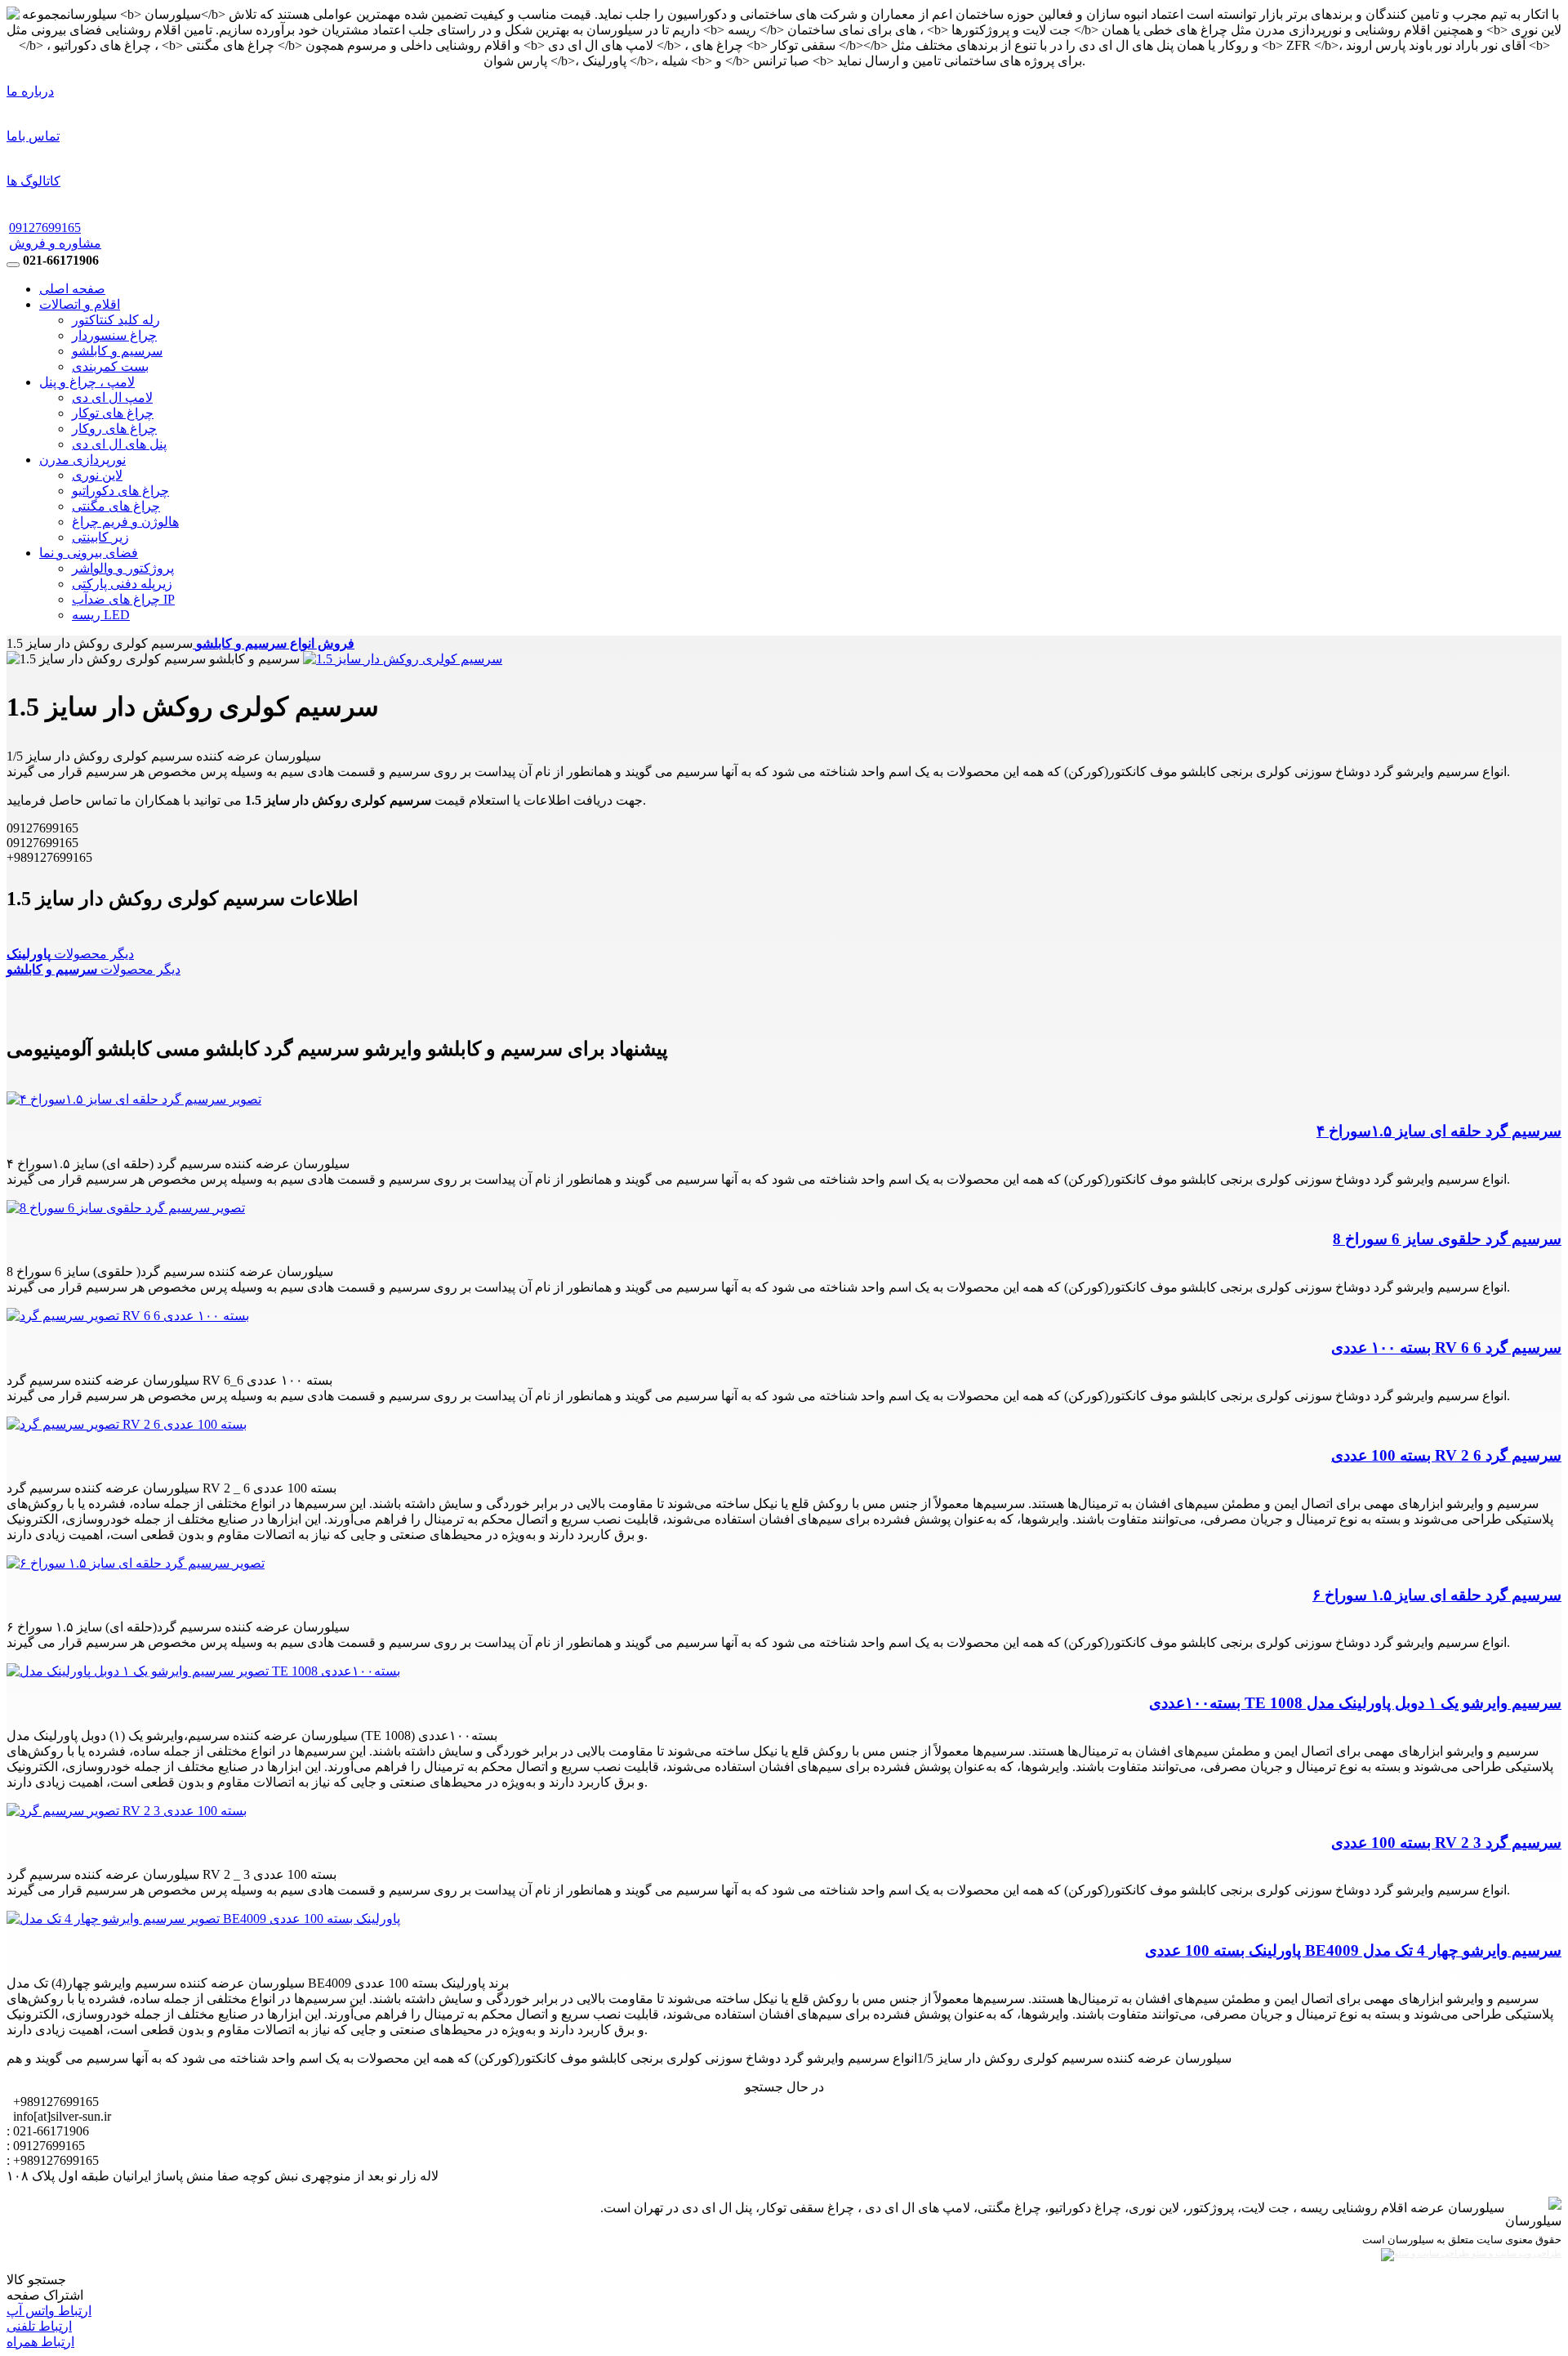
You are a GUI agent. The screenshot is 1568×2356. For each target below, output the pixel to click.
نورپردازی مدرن (82, 460)
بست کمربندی (110, 366)
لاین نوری (97, 475)
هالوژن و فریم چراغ (125, 522)
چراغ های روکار (114, 428)
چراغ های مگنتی (116, 506)
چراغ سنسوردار (114, 335)
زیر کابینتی (100, 537)
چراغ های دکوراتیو (120, 491)
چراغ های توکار (113, 413)
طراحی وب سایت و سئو (1515, 2253)
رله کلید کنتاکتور (116, 320)
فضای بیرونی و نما (89, 553)
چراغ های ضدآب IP (123, 599)
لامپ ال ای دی (112, 397)
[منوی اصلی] (13, 265)
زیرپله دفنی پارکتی (122, 584)
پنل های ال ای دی (119, 444)
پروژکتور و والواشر (123, 568)
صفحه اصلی (72, 289)
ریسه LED (101, 615)
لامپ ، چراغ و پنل (87, 382)
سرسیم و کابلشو (117, 351)
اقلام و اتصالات (80, 304)
